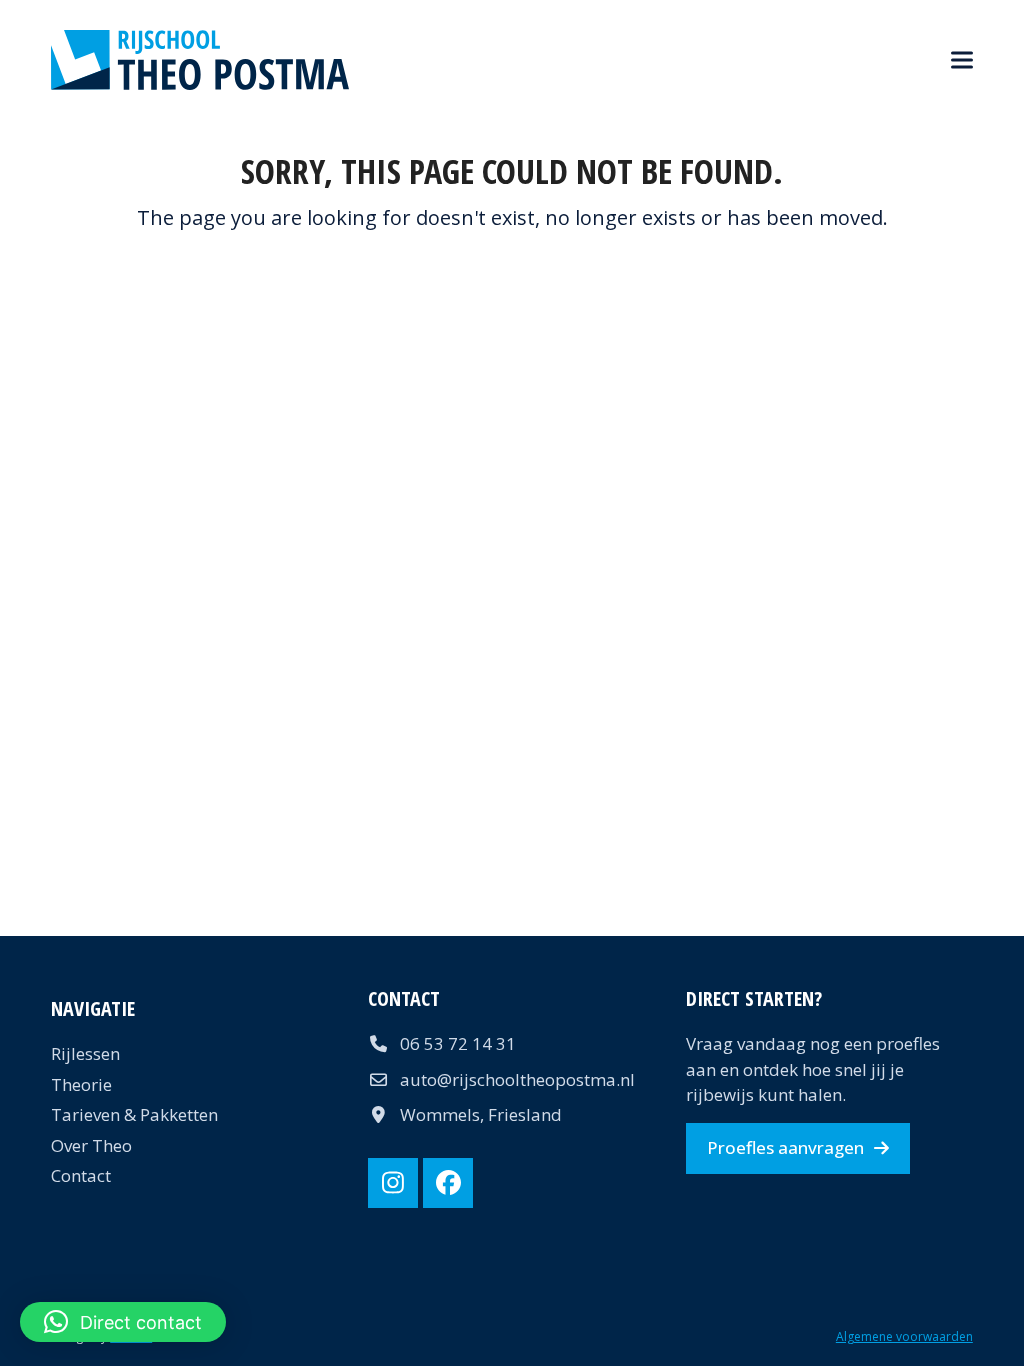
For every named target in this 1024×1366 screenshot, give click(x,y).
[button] (962, 60)
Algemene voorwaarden (904, 1336)
